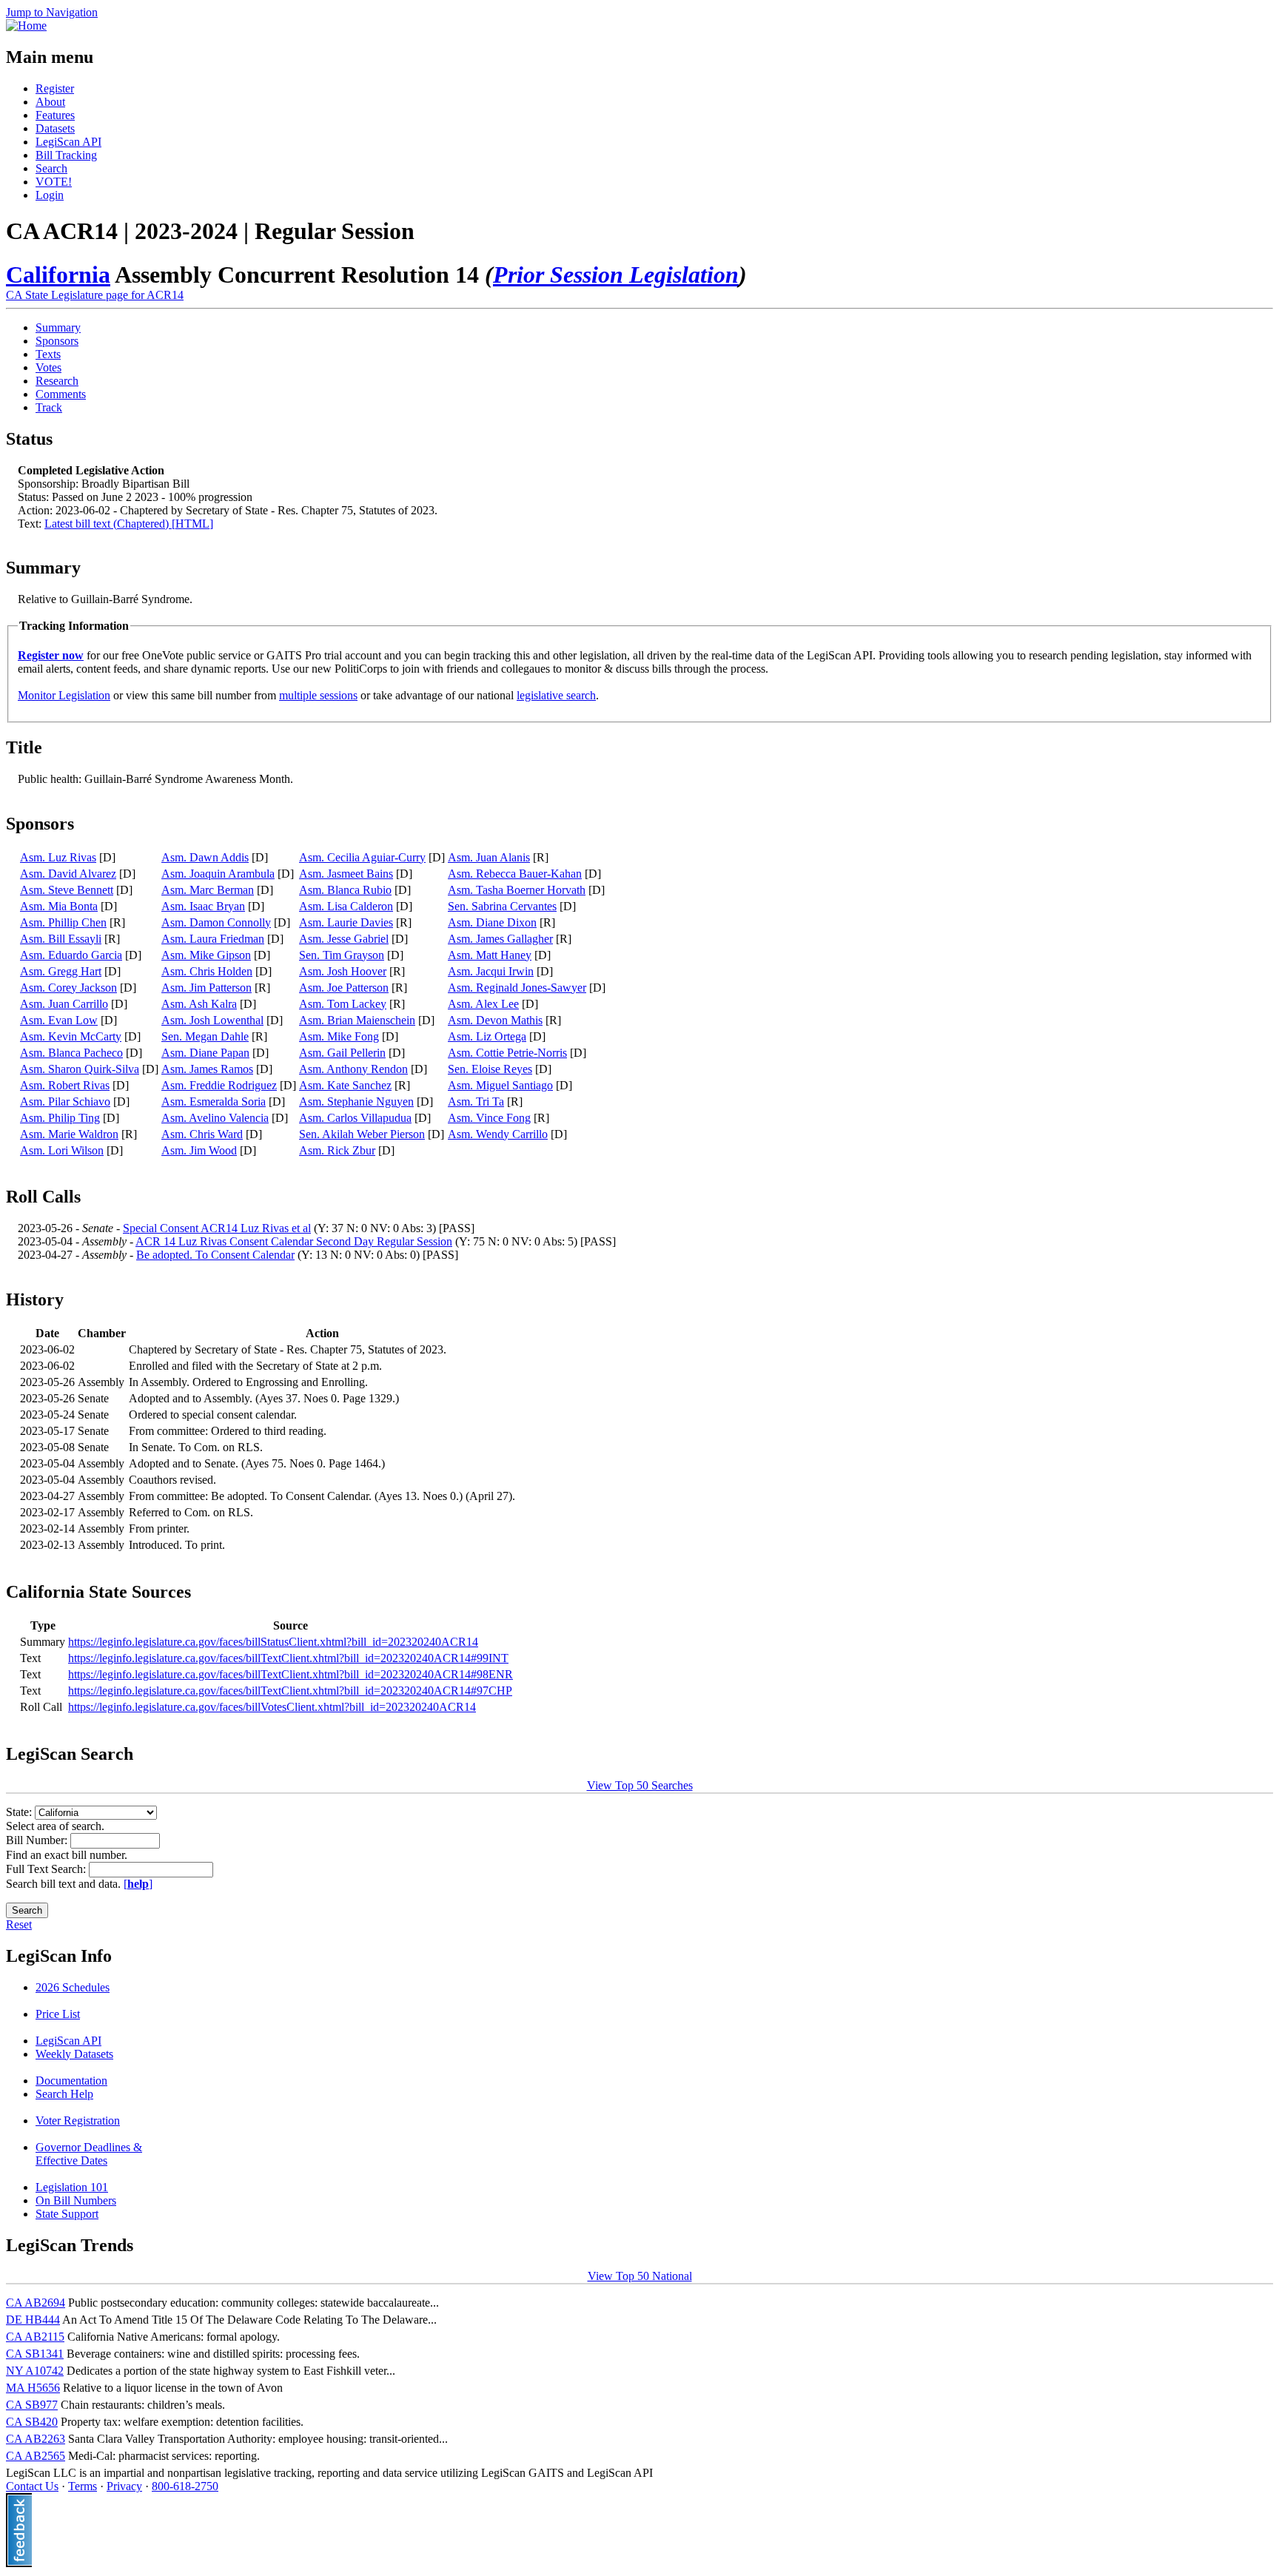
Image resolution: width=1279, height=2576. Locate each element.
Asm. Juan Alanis (489, 857)
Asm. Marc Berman (208, 890)
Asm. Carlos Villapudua (355, 1118)
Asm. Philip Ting (60, 1118)
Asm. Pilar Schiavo (65, 1102)
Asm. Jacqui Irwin (491, 971)
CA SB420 (32, 2422)
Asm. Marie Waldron (69, 1134)
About (50, 102)
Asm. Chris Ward (202, 1134)
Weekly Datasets (74, 2054)
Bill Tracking (66, 155)
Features (55, 115)
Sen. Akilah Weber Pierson (362, 1134)
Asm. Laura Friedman (213, 939)
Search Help (64, 2094)
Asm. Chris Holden (207, 971)
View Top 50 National (640, 2276)
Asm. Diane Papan (205, 1053)
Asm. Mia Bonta (59, 906)
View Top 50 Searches (640, 1785)
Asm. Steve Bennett (67, 890)
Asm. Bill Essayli (61, 939)
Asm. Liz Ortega (487, 1036)
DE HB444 (33, 2320)
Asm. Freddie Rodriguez (219, 1085)
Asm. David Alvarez (68, 874)
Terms (83, 2486)
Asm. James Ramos (207, 1069)
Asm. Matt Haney (490, 955)
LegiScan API (68, 142)
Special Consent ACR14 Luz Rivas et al (217, 1228)
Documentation (71, 2081)
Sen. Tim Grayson (342, 955)
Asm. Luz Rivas (58, 857)
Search (51, 168)
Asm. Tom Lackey (343, 1004)
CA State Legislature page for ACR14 (95, 295)
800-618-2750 (185, 2486)
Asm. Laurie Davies (346, 922)
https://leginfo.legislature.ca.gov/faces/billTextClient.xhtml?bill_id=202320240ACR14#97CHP (290, 1691)
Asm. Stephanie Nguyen (356, 1102)
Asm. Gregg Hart (61, 971)
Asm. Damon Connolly (216, 922)
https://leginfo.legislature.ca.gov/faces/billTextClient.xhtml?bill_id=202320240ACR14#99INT (288, 1658)
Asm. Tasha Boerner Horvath (517, 890)
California (58, 275)
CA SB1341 (35, 2354)
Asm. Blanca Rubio (345, 890)
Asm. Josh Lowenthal (212, 1020)
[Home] (26, 26)
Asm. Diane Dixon (492, 922)
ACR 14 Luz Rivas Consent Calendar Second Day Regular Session (294, 1241)
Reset (19, 1924)
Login (50, 195)
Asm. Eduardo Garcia (71, 955)
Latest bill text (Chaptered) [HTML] (129, 524)
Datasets (55, 128)
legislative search (556, 695)
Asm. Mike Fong (339, 1036)
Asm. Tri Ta (476, 1102)
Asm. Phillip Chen (63, 922)
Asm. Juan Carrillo (64, 1004)
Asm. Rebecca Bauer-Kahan (515, 874)
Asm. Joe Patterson (344, 988)
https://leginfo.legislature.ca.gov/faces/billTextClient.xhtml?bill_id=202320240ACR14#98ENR (291, 1674)
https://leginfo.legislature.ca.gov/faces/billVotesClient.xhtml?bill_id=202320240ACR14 (272, 1707)
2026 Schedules (73, 1987)
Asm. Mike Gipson (206, 955)
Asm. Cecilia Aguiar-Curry (362, 857)
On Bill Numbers (76, 2200)
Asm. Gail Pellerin (342, 1053)
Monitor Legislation (64, 695)
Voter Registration (78, 2121)
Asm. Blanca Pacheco (71, 1053)
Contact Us (32, 2486)
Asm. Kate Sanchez (345, 1085)
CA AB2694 (36, 2303)
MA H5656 (33, 2388)
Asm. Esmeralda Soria (214, 1102)
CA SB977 (32, 2405)
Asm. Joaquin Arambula (218, 874)
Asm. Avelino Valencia (215, 1118)
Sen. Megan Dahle (205, 1036)
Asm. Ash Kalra (199, 1004)
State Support (67, 2214)
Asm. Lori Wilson (62, 1150)
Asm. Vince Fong (489, 1118)
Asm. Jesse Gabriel (344, 939)
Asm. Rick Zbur (337, 1150)
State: (20, 1812)
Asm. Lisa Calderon (346, 906)
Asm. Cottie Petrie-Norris (507, 1053)
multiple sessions (318, 695)
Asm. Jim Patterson (207, 988)
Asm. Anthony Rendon (353, 1069)
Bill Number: (38, 1840)
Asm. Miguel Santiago (500, 1085)
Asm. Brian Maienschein (357, 1020)
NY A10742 (35, 2371)
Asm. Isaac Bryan (203, 906)
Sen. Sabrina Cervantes (502, 906)
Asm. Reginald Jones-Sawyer (517, 988)
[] (138, 1884)
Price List (58, 2014)
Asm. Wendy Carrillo (498, 1134)
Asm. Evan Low (59, 1020)
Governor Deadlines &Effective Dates (89, 2154)
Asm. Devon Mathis (495, 1020)
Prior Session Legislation (616, 275)
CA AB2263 (36, 2439)
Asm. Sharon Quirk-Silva (80, 1069)
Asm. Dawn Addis (205, 857)
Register (55, 88)
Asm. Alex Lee (483, 1004)
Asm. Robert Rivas (65, 1085)
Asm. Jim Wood (199, 1150)
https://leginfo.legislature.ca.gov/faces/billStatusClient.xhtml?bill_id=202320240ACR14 (273, 1642)
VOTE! (54, 182)
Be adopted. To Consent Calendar (215, 1255)
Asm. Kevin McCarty (71, 1036)
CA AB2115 (35, 2337)
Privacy (124, 2486)
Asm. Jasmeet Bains (346, 874)
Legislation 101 (72, 2187)
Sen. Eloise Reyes (490, 1069)
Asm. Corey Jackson (68, 988)
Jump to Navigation (52, 12)
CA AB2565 (36, 2456)
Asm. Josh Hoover (343, 971)
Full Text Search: (47, 1869)
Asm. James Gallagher (500, 939)
